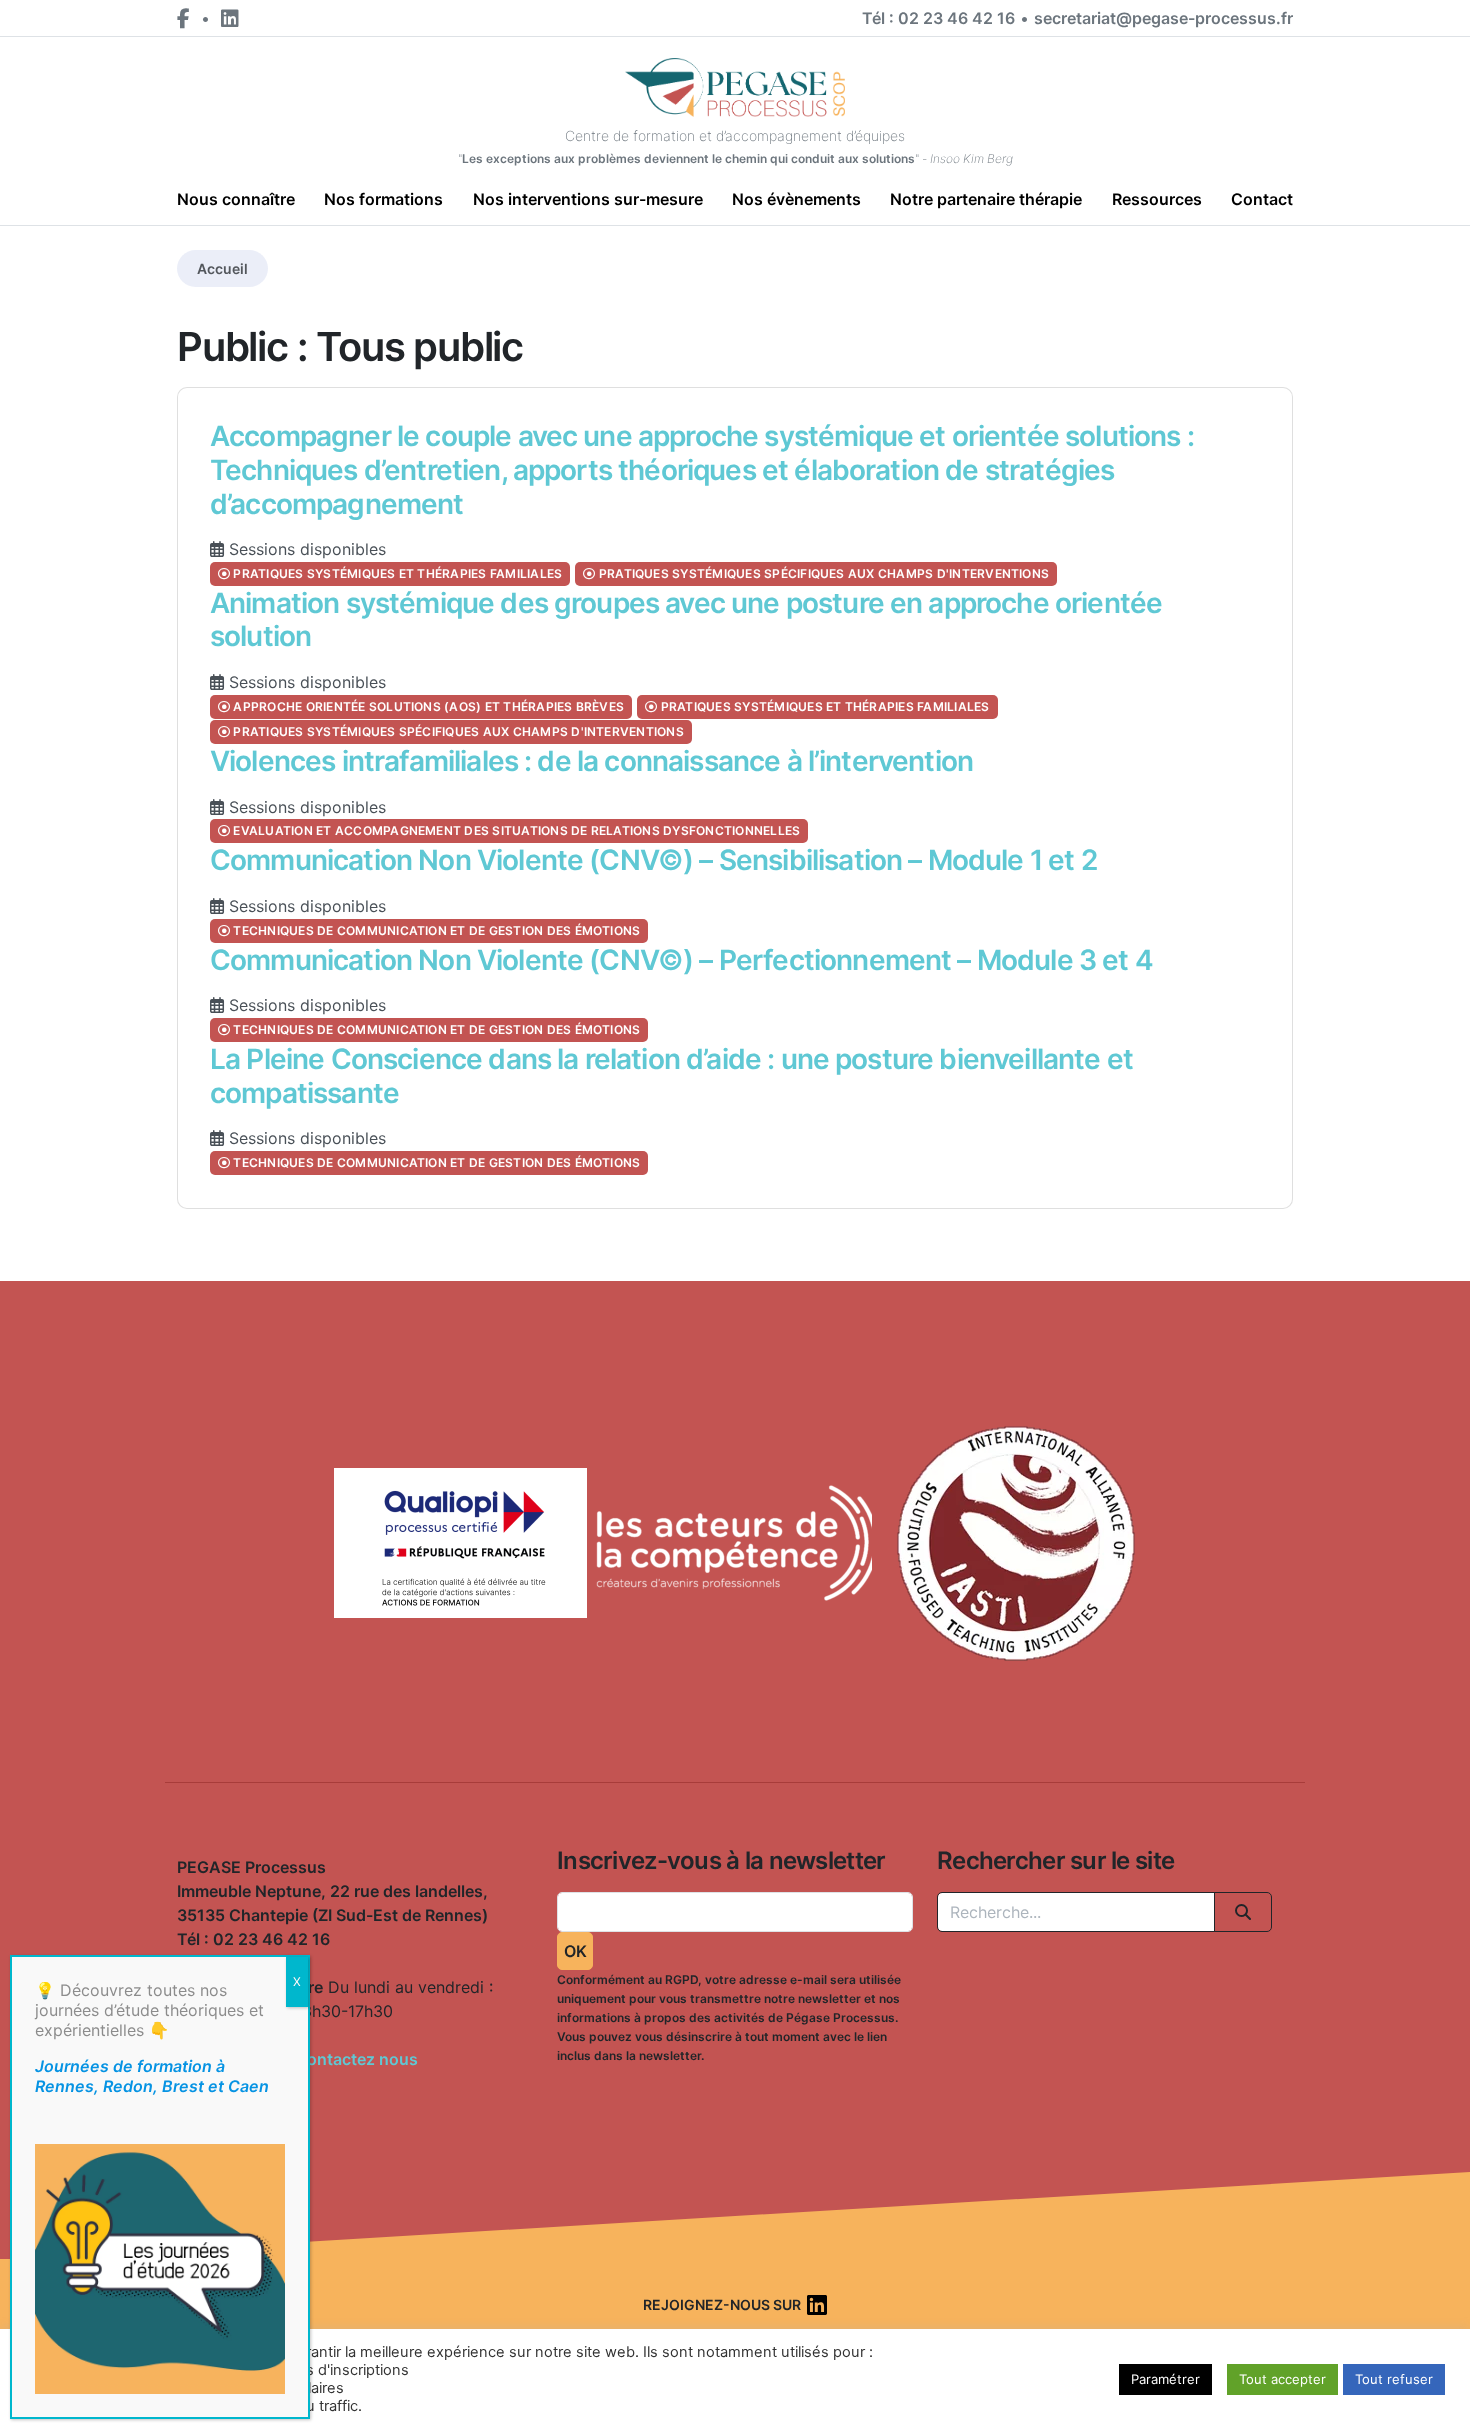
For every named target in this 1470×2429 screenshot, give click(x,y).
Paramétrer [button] (1165, 2379)
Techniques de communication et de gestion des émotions (435, 930)
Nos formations (383, 199)
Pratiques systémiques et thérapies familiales (396, 573)
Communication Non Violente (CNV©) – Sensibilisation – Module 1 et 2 (653, 860)
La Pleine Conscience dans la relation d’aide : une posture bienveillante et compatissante (671, 1076)
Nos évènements (796, 199)
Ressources (1157, 199)
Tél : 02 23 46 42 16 (938, 18)
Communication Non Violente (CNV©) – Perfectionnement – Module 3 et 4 (681, 960)
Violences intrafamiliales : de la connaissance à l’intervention (591, 761)
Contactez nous (356, 2059)
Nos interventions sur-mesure (588, 199)
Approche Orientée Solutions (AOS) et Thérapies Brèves (427, 706)
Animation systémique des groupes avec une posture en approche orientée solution (686, 620)
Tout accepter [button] (1282, 2379)
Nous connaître (236, 199)
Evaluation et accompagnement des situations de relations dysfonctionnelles (515, 830)
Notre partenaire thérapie (986, 199)
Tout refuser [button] (1394, 2379)
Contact (1262, 199)
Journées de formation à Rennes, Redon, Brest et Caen (152, 2076)
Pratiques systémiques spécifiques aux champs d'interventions (823, 573)
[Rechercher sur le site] (1243, 1912)
